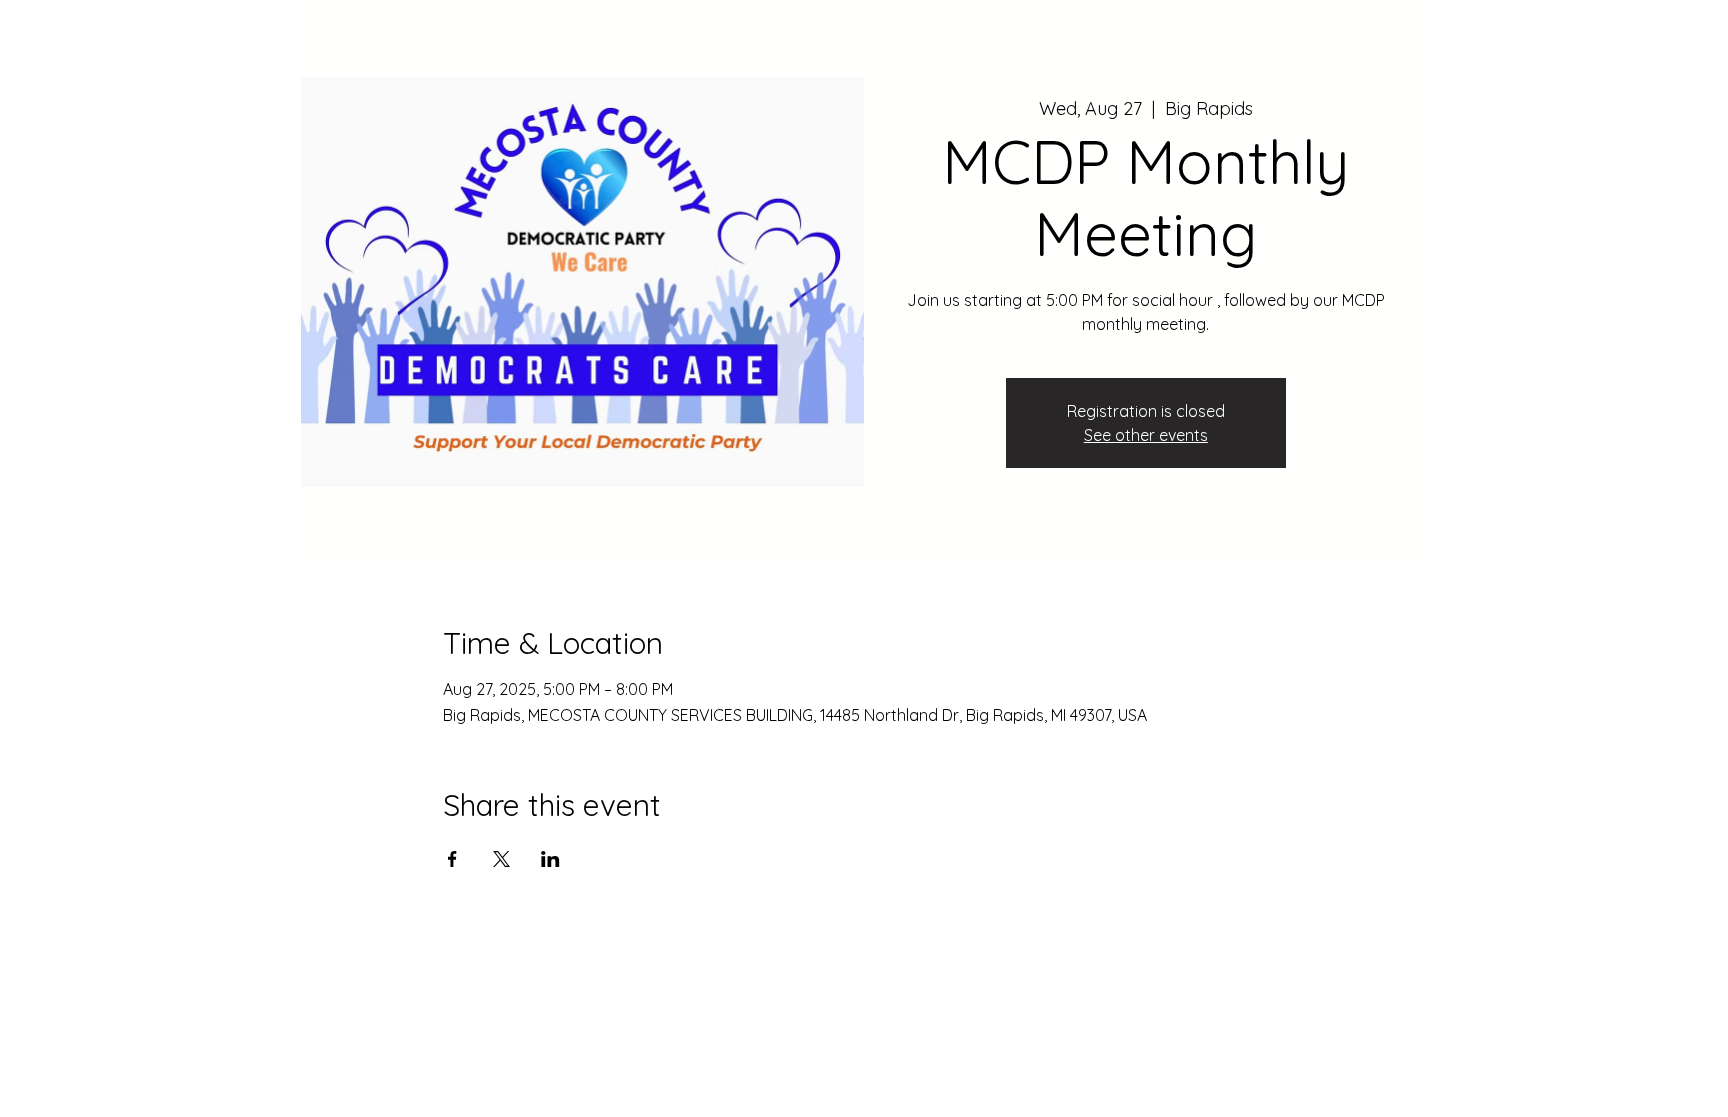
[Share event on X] (501, 859)
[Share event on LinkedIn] (550, 859)
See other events (1146, 435)
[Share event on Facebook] (452, 859)
